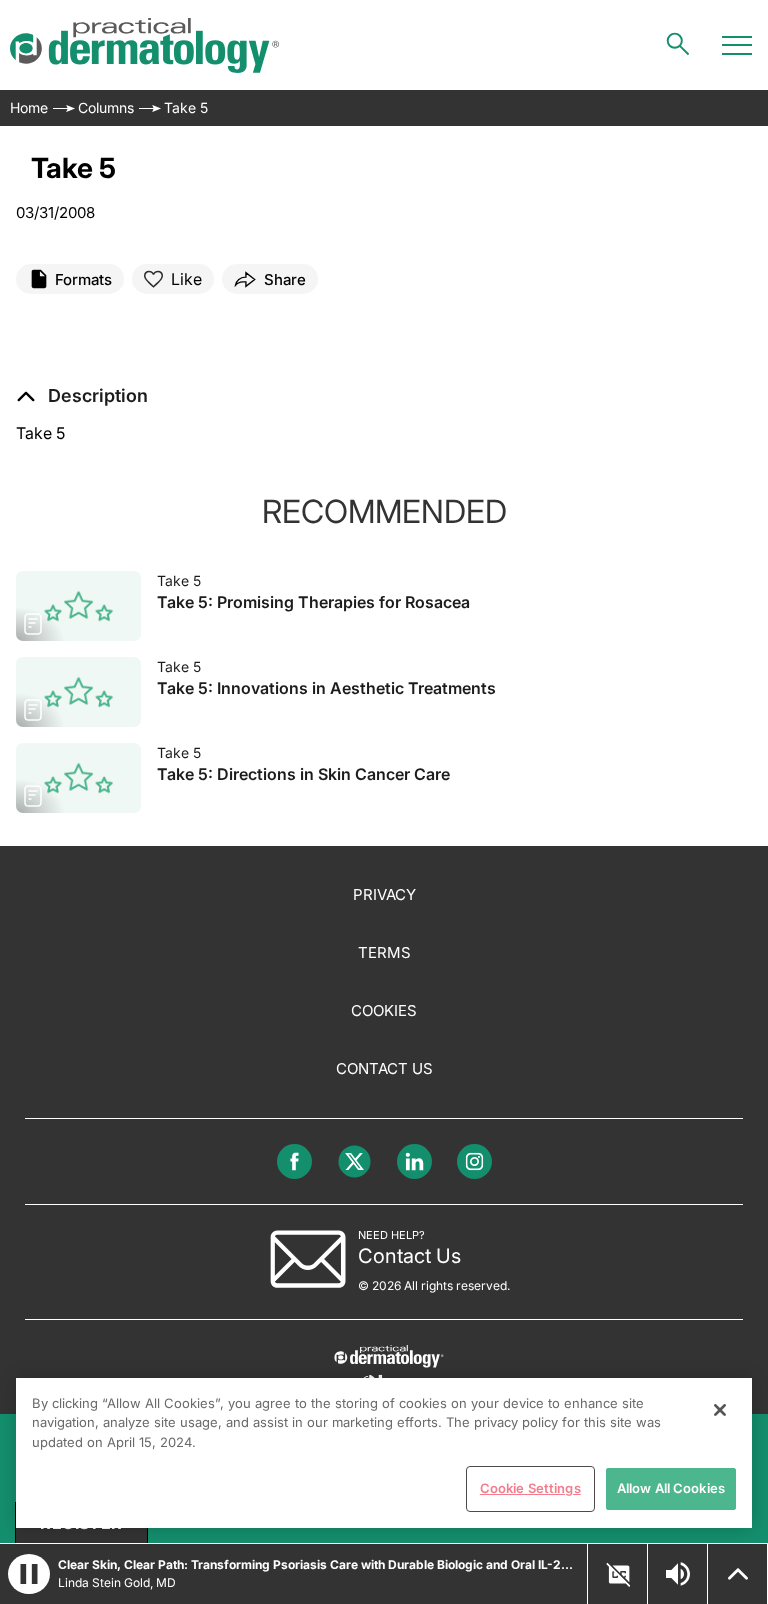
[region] (384, 1453)
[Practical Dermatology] (144, 45)
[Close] (720, 1410)
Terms (384, 952)
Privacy (384, 894)
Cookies (384, 1010)
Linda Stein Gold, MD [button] (117, 1582)
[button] (82, 396)
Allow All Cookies (671, 1488)
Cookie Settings (530, 1488)
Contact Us (384, 1068)
